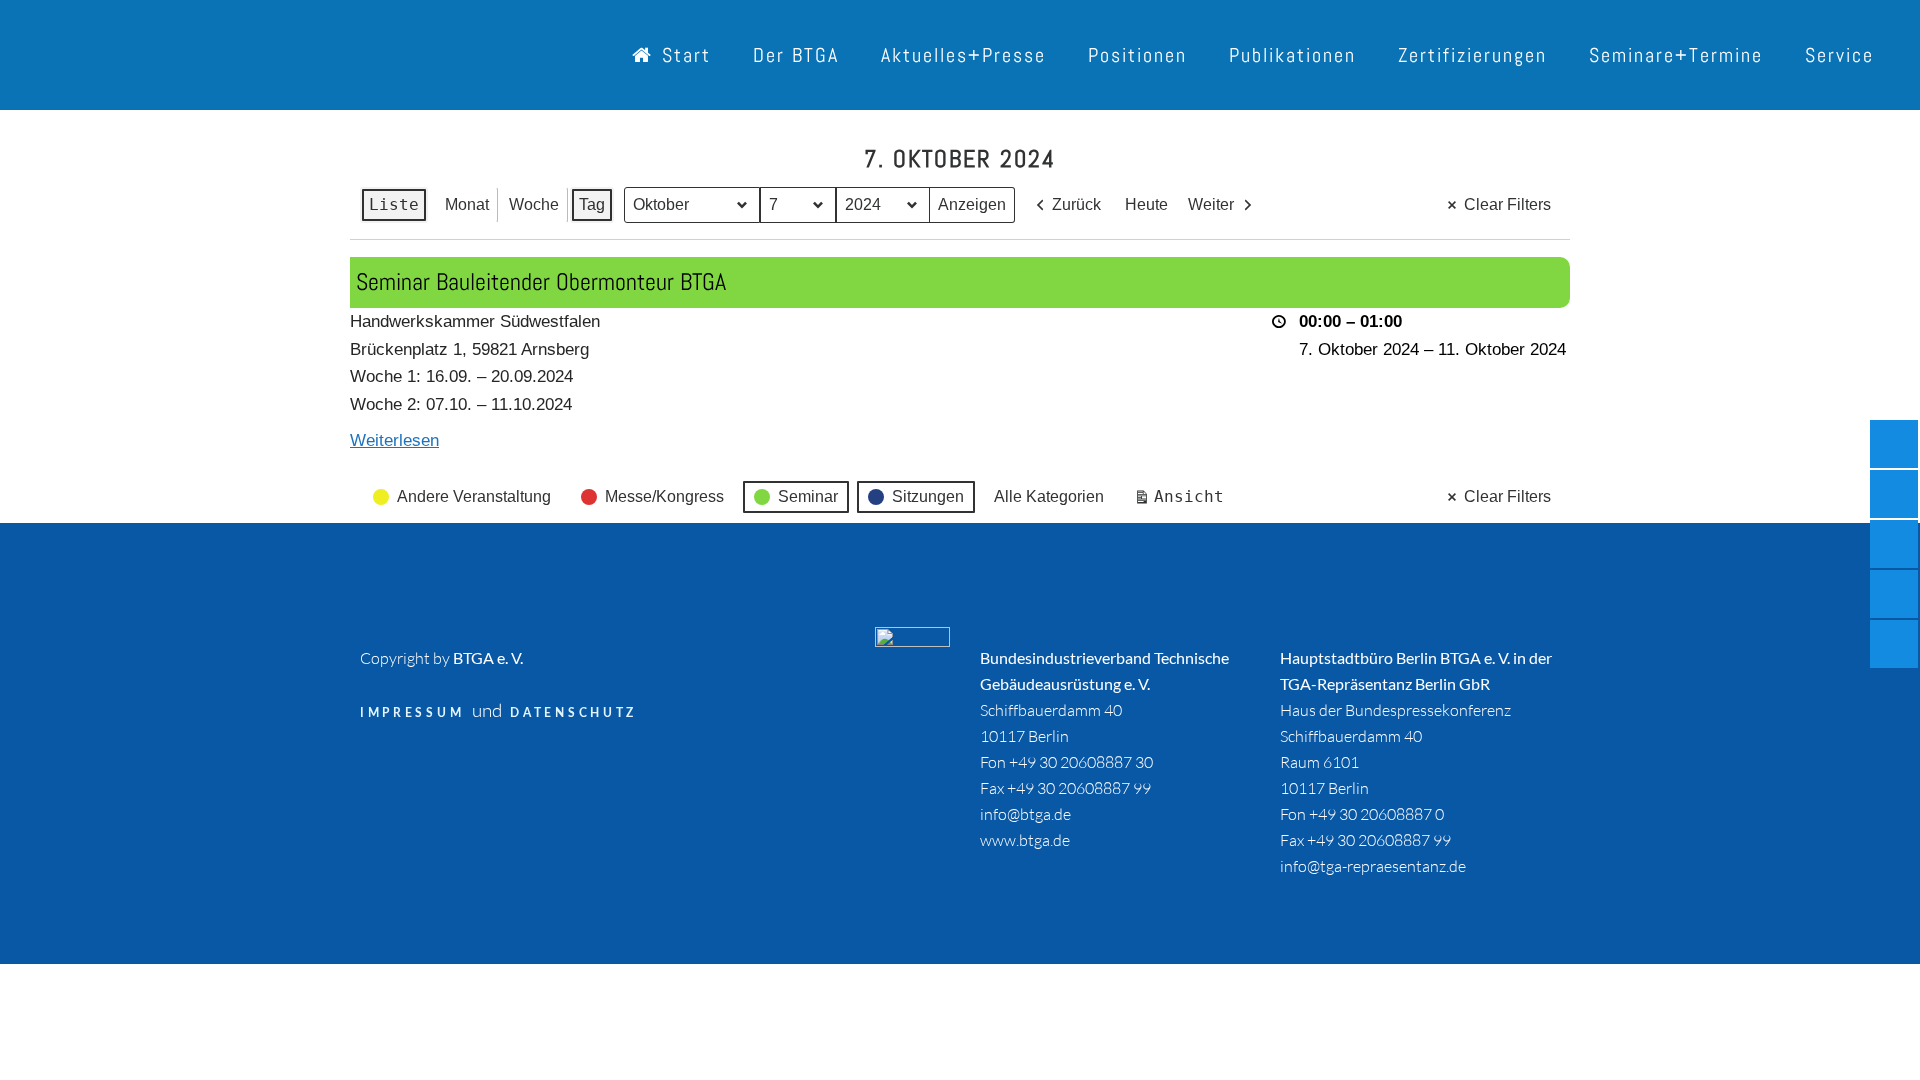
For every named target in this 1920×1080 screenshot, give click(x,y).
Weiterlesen (394, 440)
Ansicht (1183, 501)
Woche (534, 204)
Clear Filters (1507, 204)
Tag (592, 204)
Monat (467, 204)
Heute (1146, 204)
